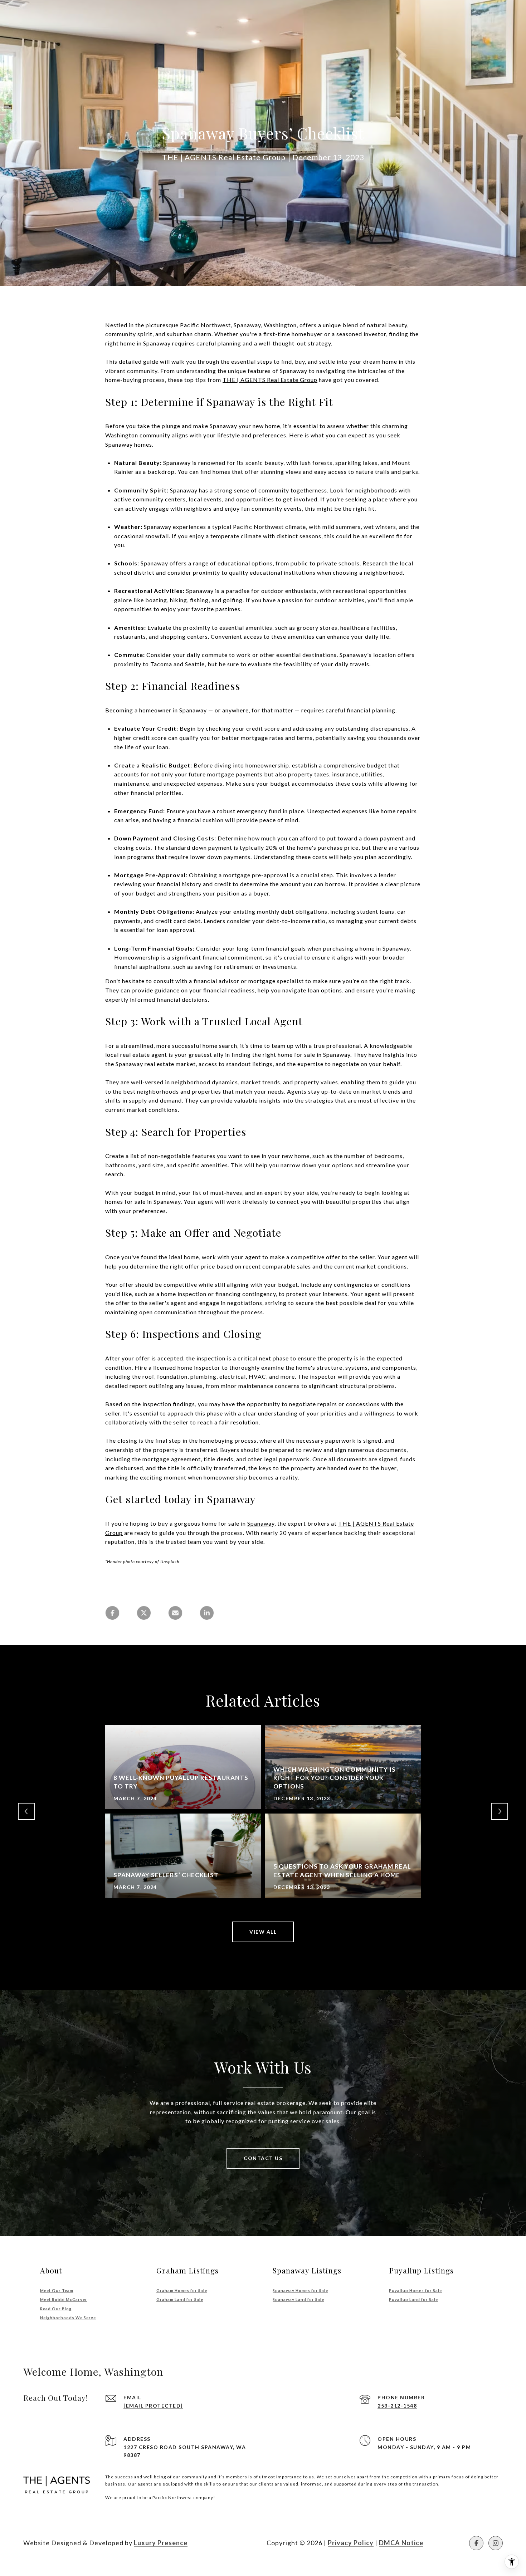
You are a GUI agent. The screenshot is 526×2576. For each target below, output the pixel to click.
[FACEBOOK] (476, 2543)
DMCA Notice (401, 2543)
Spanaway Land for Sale (298, 2299)
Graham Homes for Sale (182, 2290)
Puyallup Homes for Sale (415, 2290)
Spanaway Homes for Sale (300, 2290)
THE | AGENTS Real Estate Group (270, 380)
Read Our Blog (56, 2309)
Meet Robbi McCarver (64, 2299)
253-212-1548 (397, 2406)
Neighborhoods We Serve (68, 2318)
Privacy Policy (351, 2543)
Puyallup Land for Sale (413, 2299)
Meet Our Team (57, 2290)
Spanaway (261, 1523)
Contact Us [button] (263, 2158)
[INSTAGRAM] (496, 2543)
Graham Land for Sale (180, 2299)
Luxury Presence (161, 2543)
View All (263, 1932)
